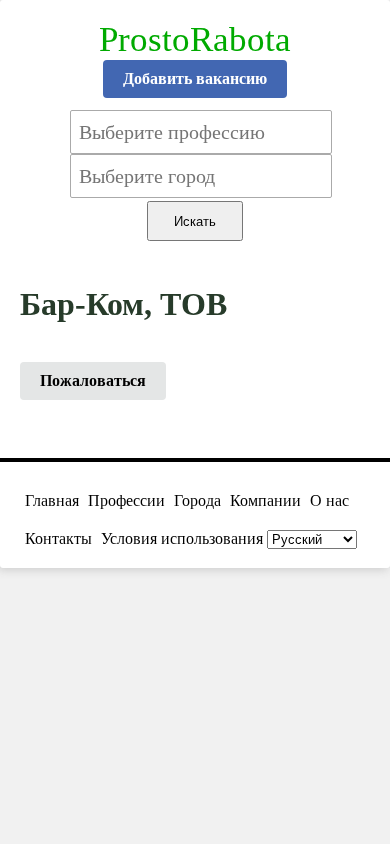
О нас (329, 500)
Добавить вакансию (195, 78)
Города (197, 500)
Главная (52, 500)
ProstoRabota (195, 39)
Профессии (126, 500)
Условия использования (182, 538)
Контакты (58, 538)
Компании (265, 500)
